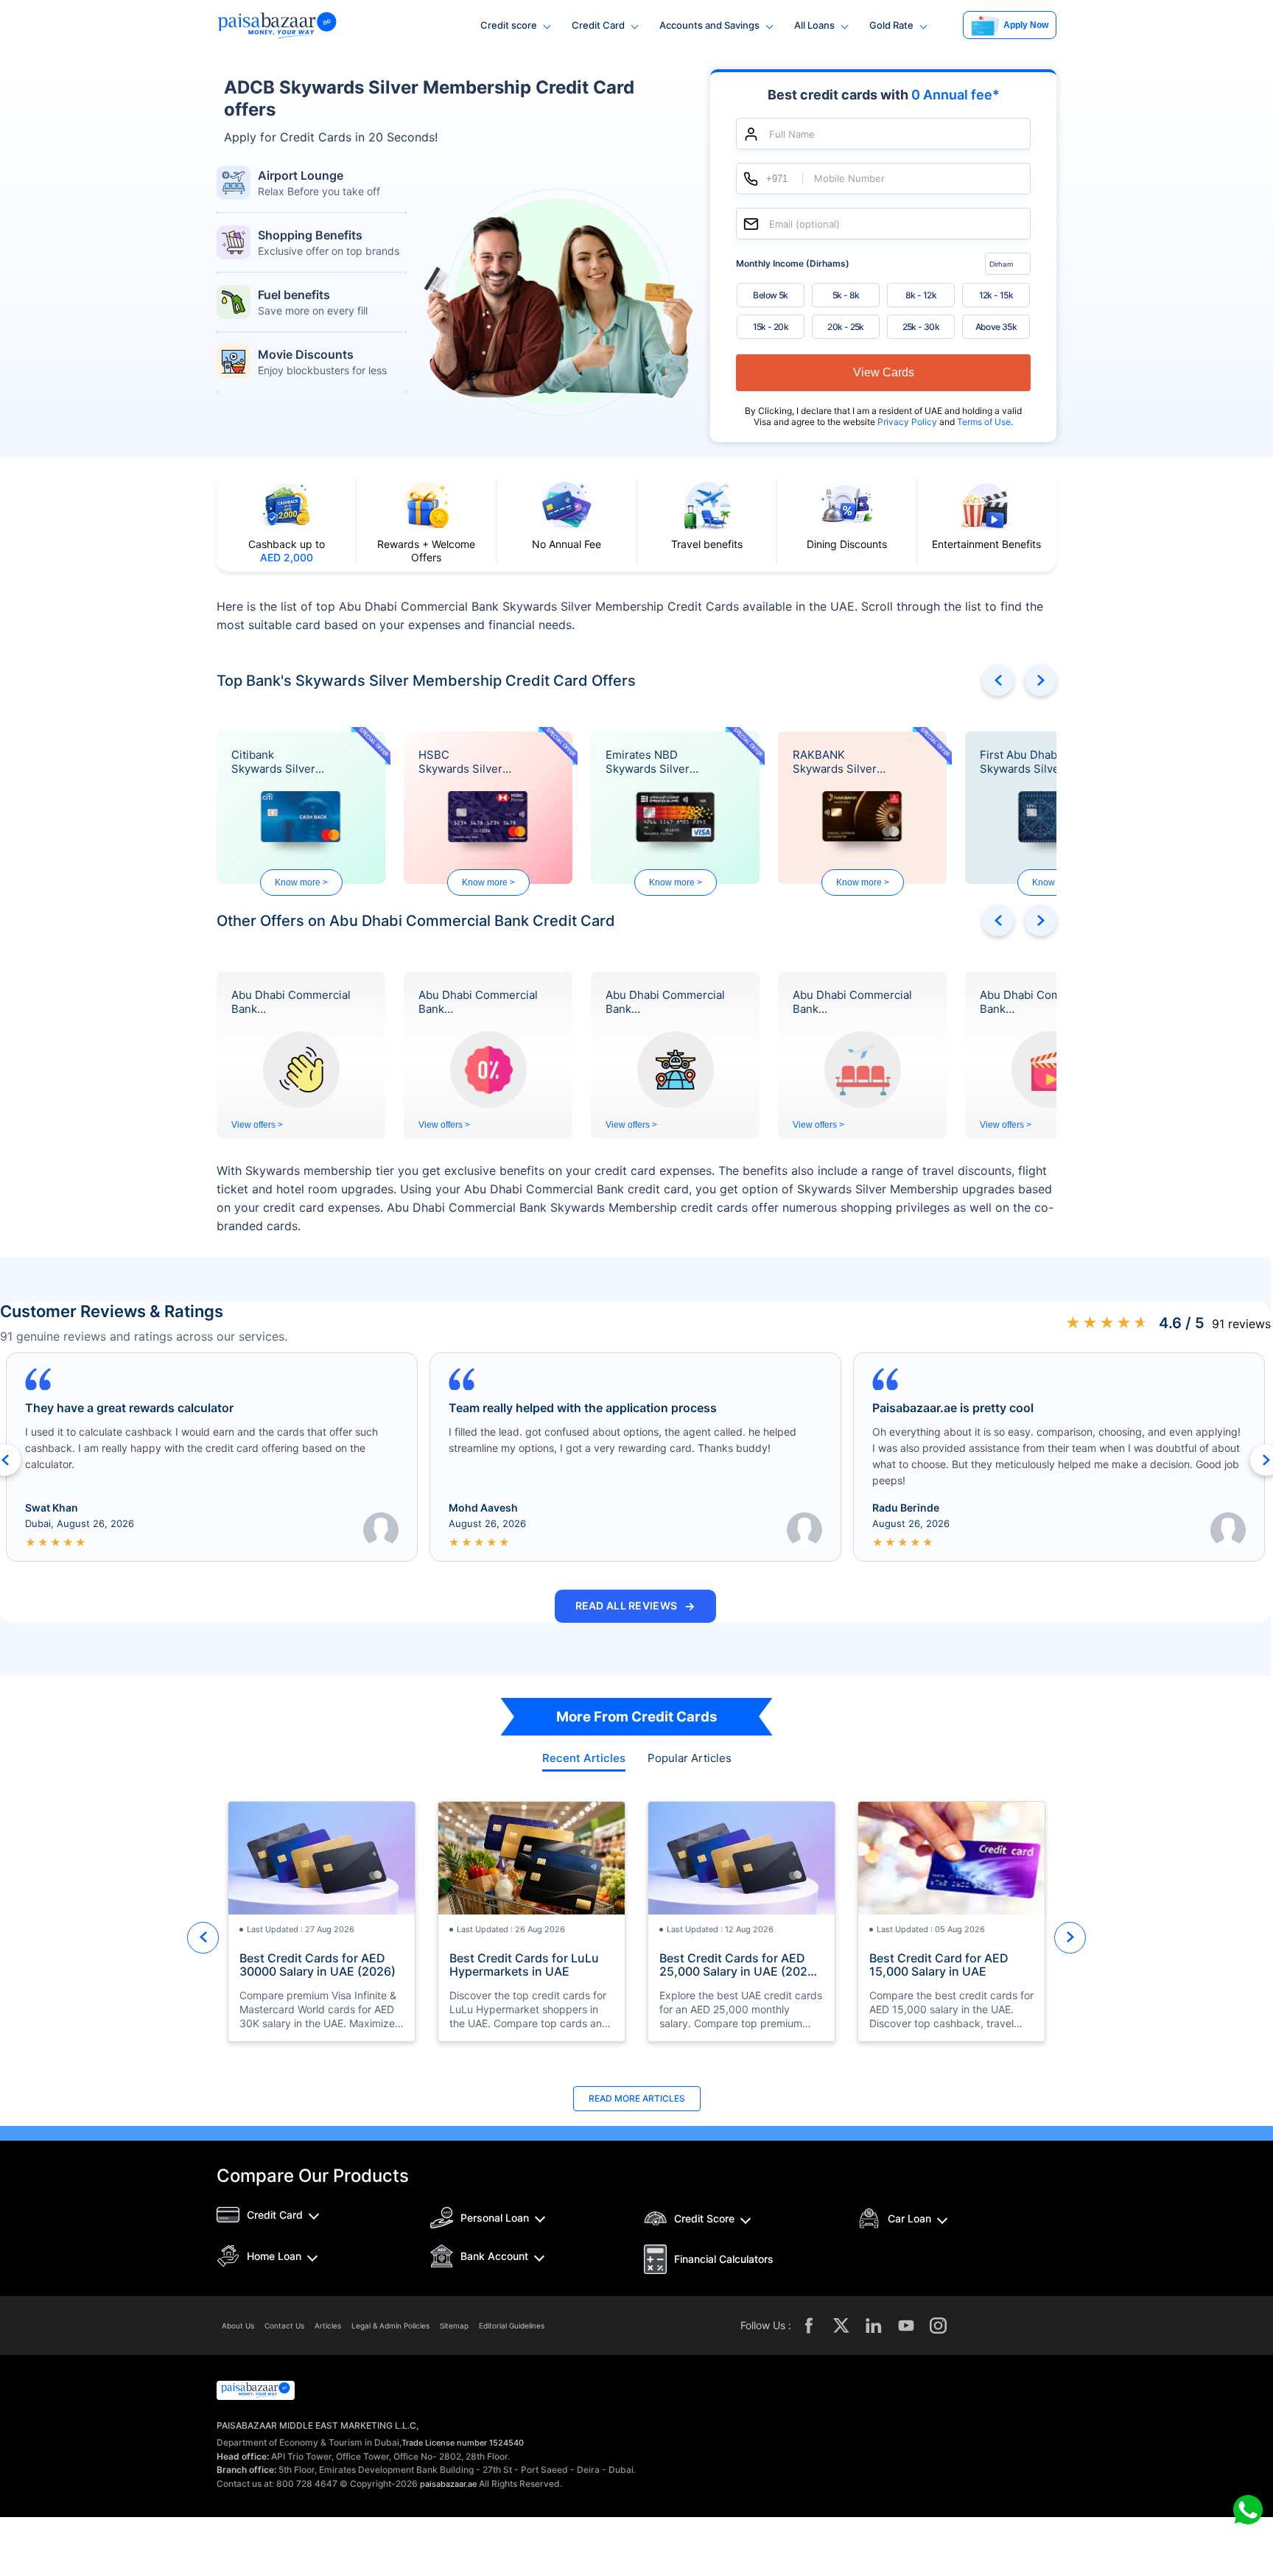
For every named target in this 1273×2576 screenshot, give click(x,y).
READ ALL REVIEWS (636, 1606)
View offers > (257, 1125)
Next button (1041, 680)
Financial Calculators (724, 2259)
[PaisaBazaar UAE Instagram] (939, 2326)
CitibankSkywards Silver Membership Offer (279, 762)
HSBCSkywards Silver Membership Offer (466, 762)
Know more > (301, 882)
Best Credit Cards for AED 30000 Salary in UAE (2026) (318, 1965)
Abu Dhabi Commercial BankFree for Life (478, 1003)
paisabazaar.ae (448, 2484)
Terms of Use (984, 422)
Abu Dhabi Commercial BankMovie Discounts (1039, 1003)
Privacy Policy (908, 422)
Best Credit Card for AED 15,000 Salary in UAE (939, 1965)
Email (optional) (804, 224)
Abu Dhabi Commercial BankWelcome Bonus (291, 1003)
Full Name (792, 134)
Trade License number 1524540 (463, 2443)
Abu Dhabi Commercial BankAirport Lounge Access (852, 1003)
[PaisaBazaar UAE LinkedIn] (874, 2326)
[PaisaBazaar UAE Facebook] (809, 2326)
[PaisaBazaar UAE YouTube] (906, 2326)
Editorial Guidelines (512, 2326)
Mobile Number (849, 179)
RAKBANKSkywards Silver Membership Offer (840, 762)
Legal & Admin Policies (390, 2326)
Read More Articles (637, 2098)
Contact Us (284, 2326)
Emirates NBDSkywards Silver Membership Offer (653, 762)
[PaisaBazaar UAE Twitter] (841, 2326)
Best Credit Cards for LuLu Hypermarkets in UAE (524, 1965)
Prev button (998, 680)
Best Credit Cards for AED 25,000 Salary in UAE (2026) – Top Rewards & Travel (739, 1965)
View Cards (884, 372)
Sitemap (454, 2326)
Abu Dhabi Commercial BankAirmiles (665, 1003)
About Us (238, 2326)
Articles (328, 2326)
